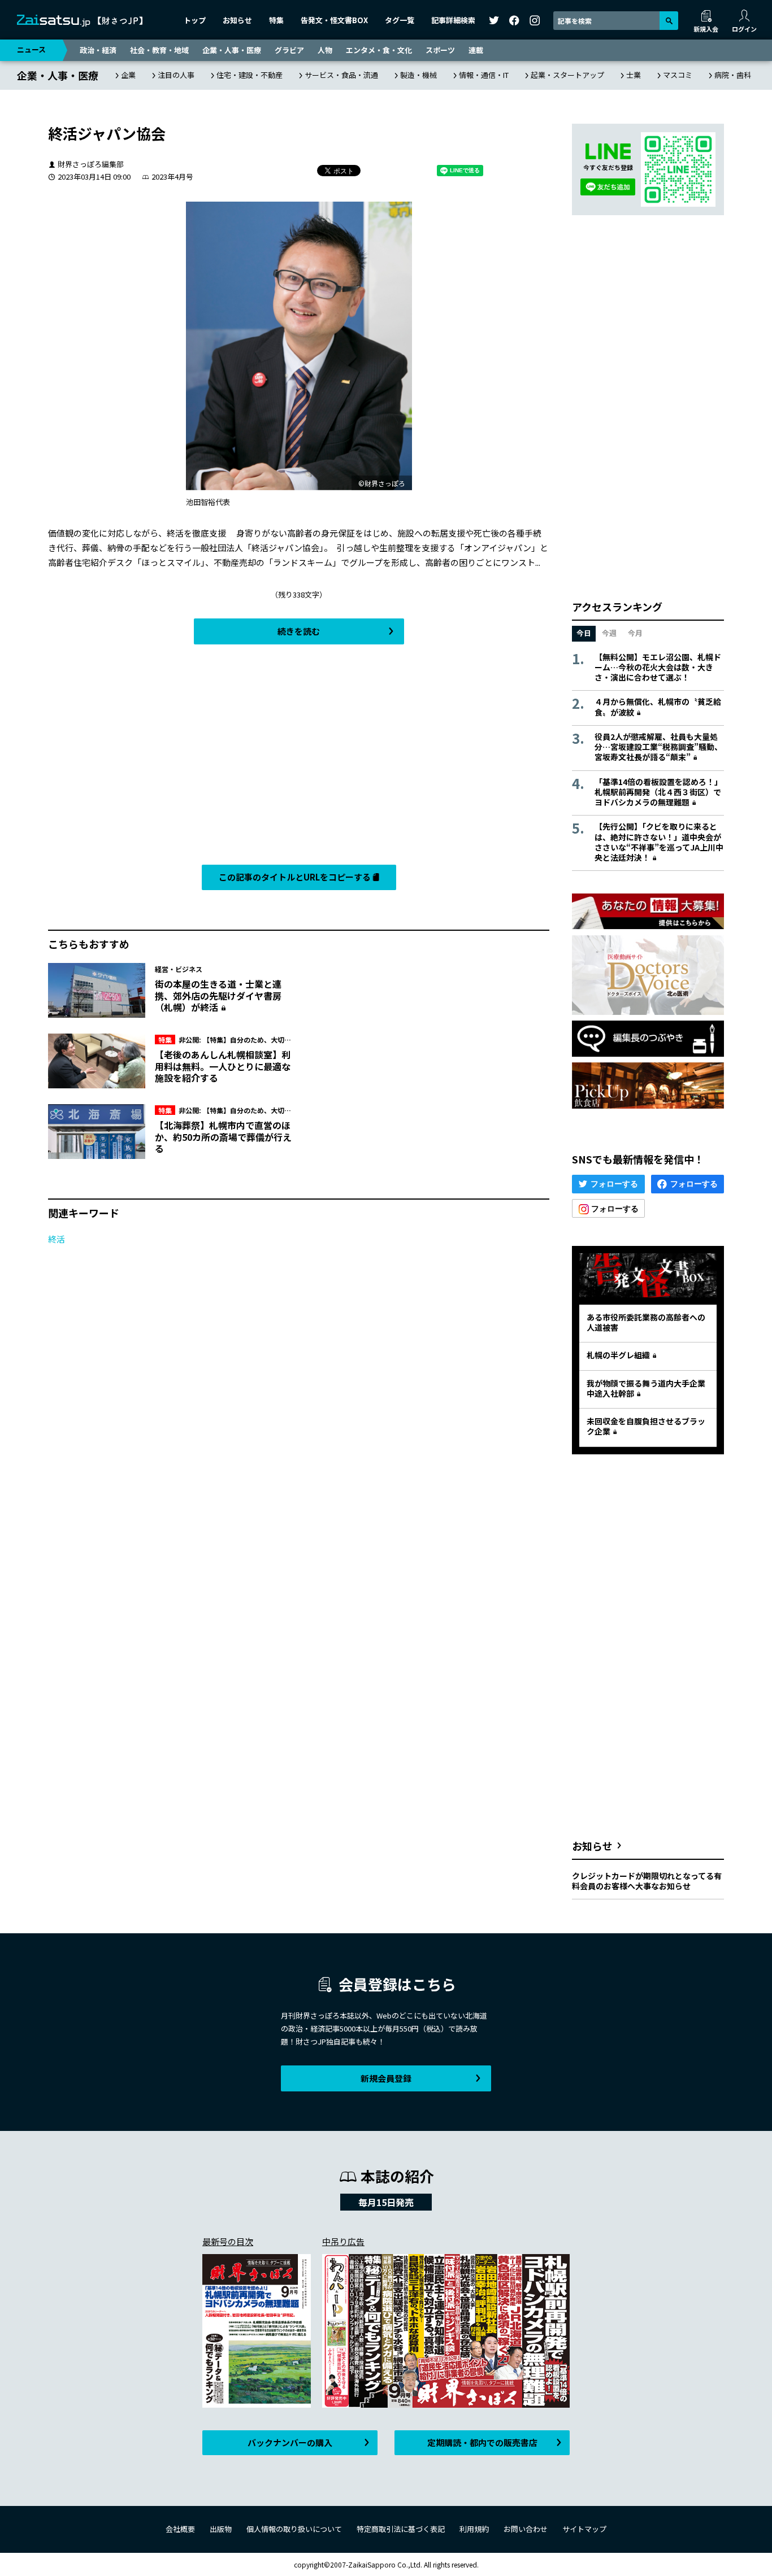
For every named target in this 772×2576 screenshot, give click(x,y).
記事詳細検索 (453, 20)
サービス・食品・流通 (341, 75)
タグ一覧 (400, 20)
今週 (609, 633)
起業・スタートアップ (567, 75)
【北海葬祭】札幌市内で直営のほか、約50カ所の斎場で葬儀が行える (223, 1137)
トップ (195, 20)
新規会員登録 (386, 2078)
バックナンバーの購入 (290, 2442)
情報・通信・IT (484, 75)
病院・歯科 (733, 75)
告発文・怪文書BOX (334, 20)
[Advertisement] (299, 757)
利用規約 (474, 2529)
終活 (57, 1239)
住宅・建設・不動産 (250, 75)
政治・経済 (98, 50)
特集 (276, 20)
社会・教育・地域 (159, 50)
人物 (325, 50)
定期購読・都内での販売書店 (482, 2442)
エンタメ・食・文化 (379, 50)
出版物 (221, 2529)
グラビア (289, 50)
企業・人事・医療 (232, 50)
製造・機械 (418, 75)
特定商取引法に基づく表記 (401, 2529)
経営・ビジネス (179, 969)
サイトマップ (584, 2529)
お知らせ (237, 20)
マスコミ (678, 75)
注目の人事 (176, 75)
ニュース (31, 49)
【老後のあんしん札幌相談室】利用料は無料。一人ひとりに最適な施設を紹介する (223, 1066)
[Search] (669, 21)
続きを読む (299, 631)
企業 (128, 75)
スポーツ (440, 50)
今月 (635, 633)
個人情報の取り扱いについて (294, 2529)
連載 (476, 50)
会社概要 (180, 2529)
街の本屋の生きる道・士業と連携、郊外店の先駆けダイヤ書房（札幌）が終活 (218, 996)
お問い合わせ (526, 2529)
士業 (634, 75)
